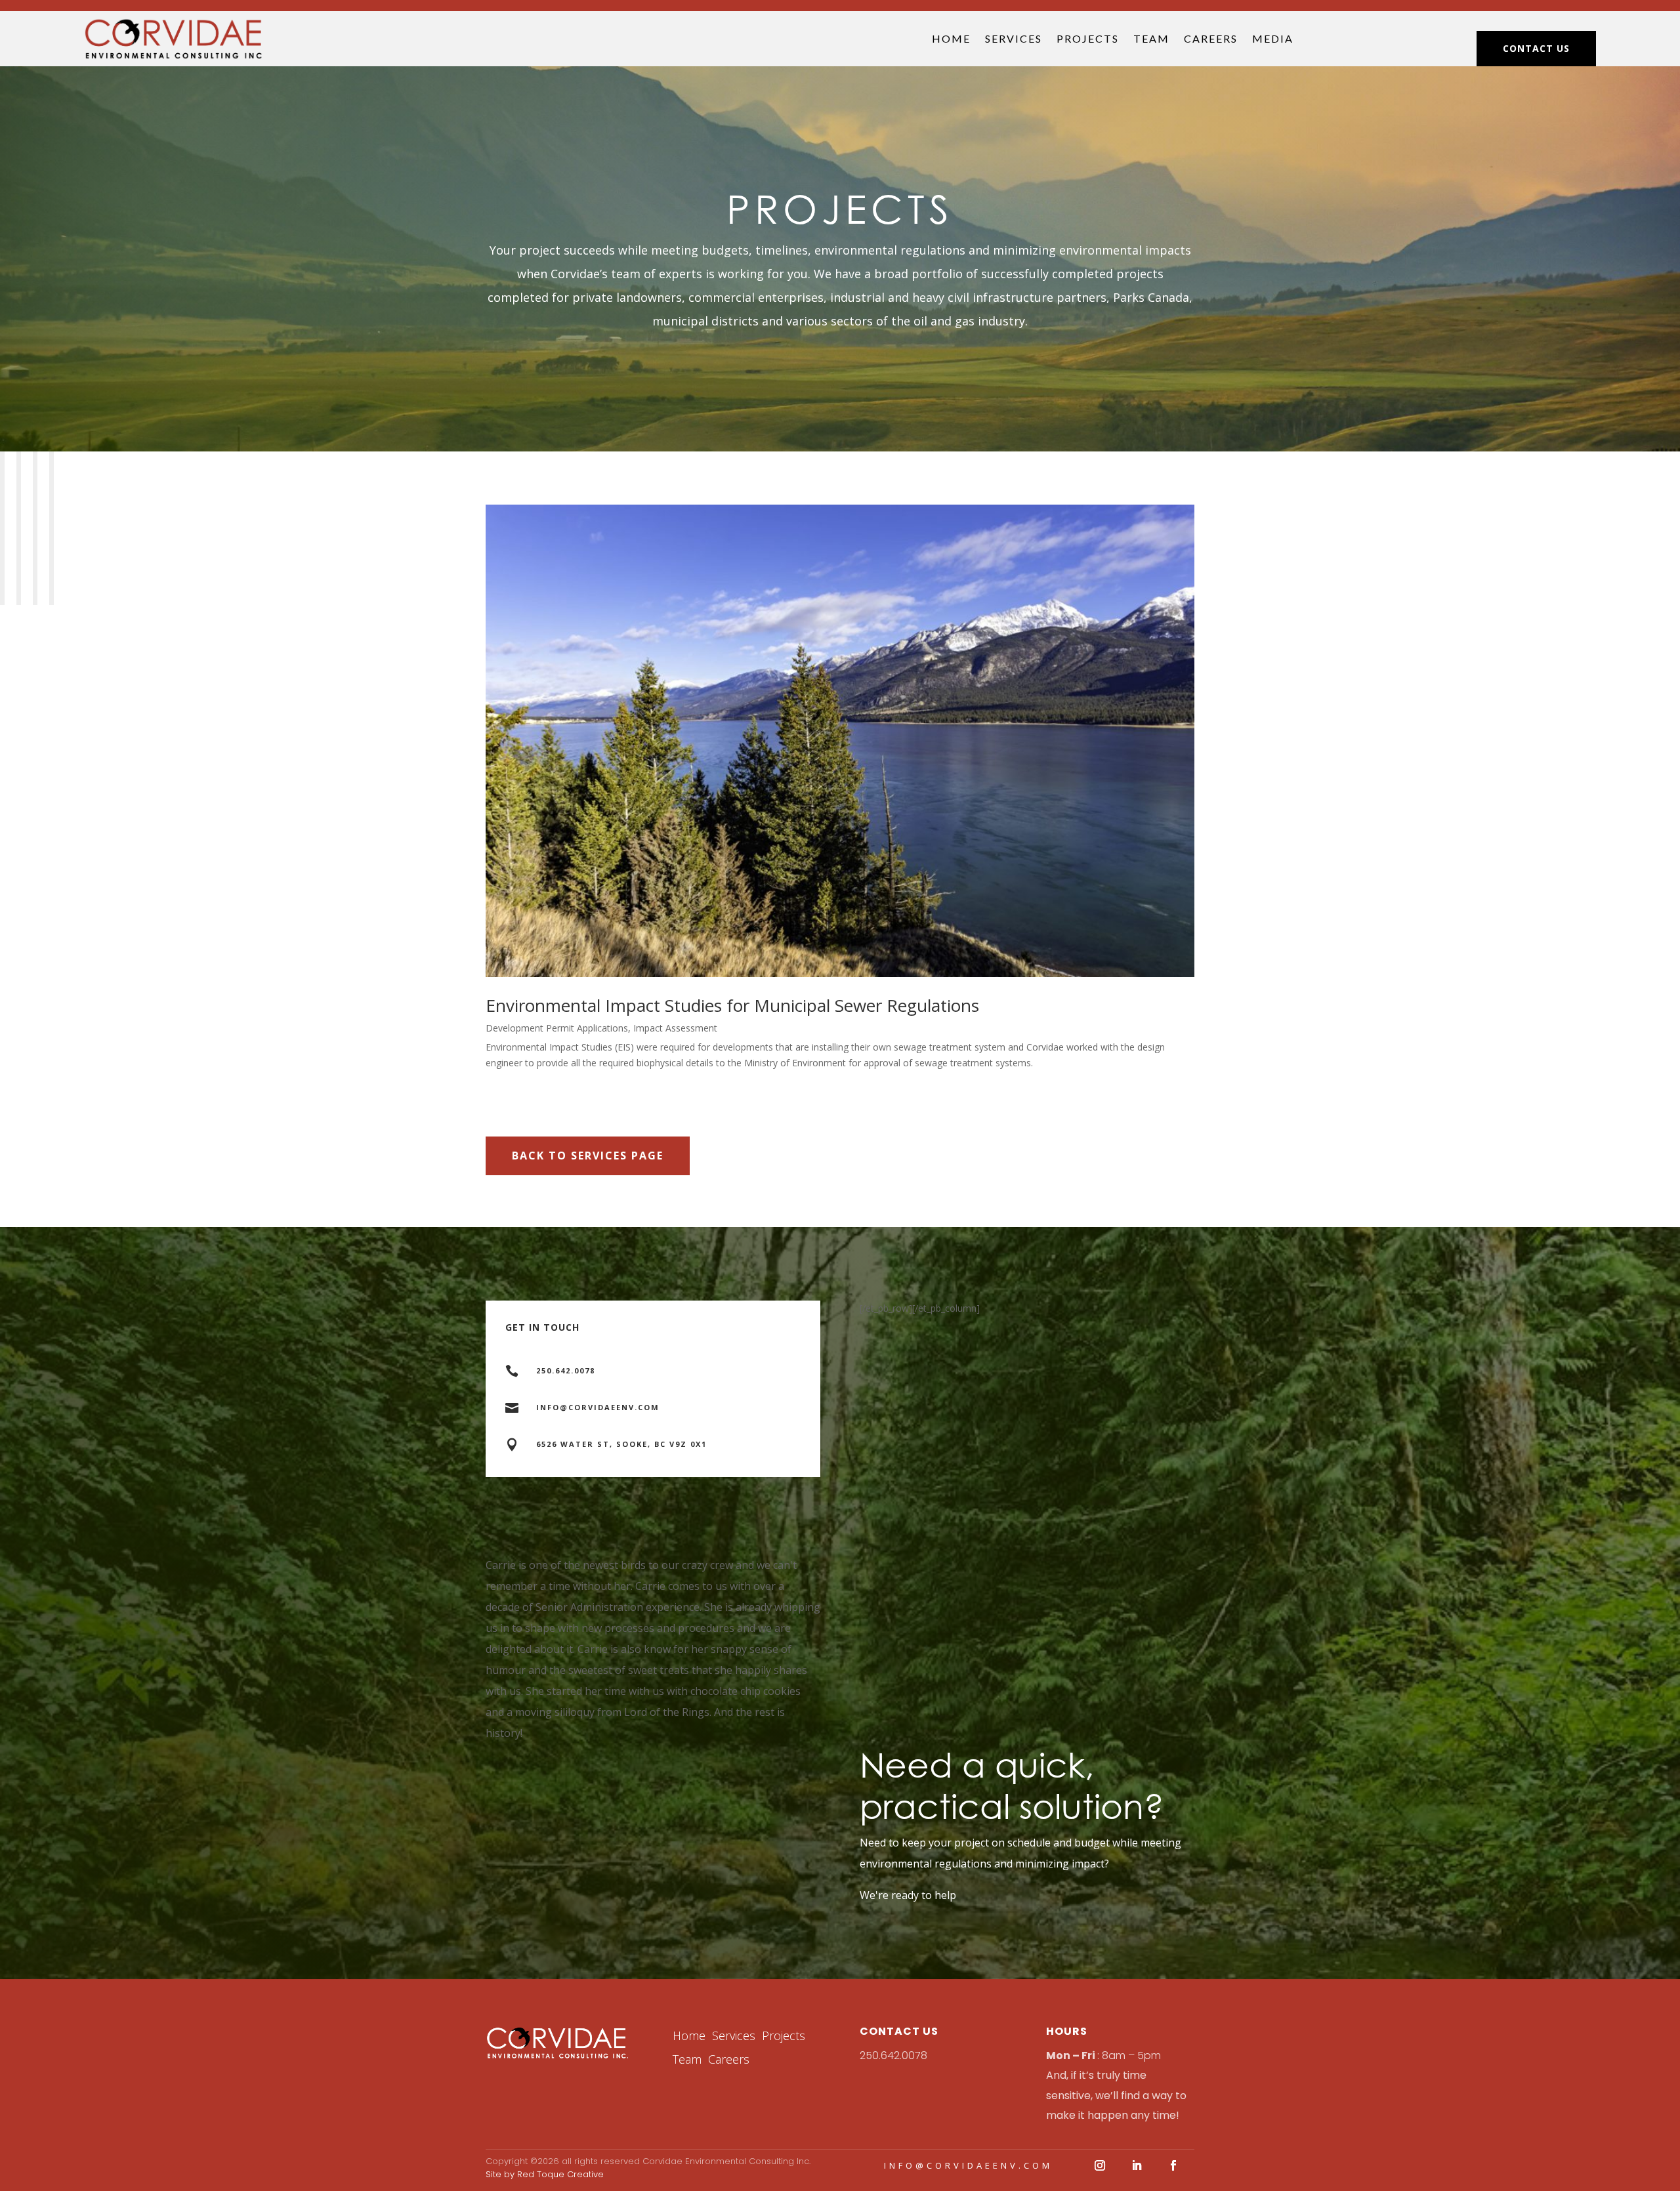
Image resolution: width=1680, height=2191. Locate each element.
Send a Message (742, 1496)
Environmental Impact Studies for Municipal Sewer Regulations (732, 1005)
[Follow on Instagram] (1100, 2165)
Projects (1088, 38)
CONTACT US (1536, 48)
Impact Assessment (675, 1028)
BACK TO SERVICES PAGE (588, 1156)
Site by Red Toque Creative (545, 2174)
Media (1273, 38)
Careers (1211, 38)
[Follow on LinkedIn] (1137, 2165)
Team (1151, 38)
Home (951, 38)
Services (1014, 38)
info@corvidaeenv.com (968, 2165)
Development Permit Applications (557, 1028)
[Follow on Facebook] (1173, 2165)
